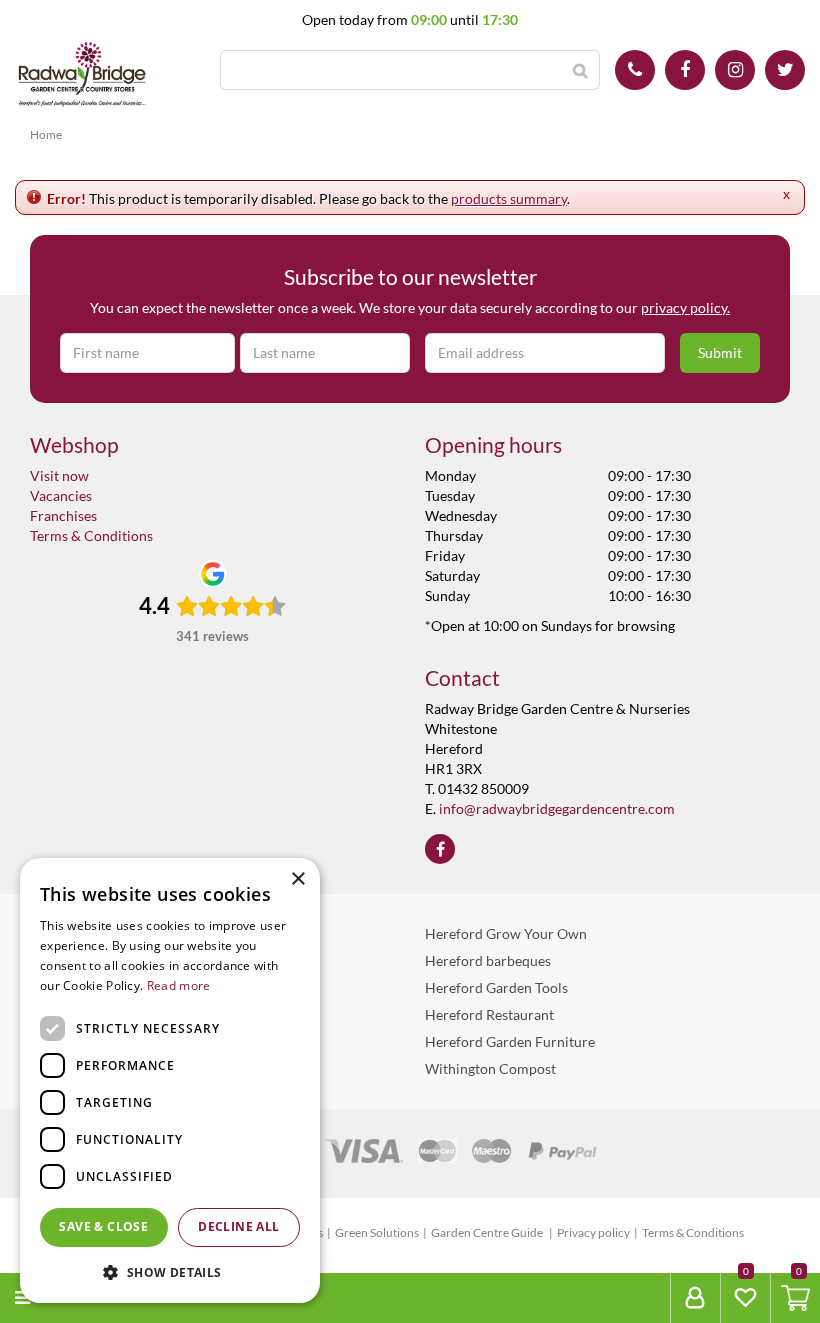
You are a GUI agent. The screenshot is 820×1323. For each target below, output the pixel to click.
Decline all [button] (238, 1226)
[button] (170, 1271)
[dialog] (170, 1080)
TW (785, 70)
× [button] (297, 879)
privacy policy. (685, 307)
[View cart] (795, 1298)
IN (735, 70)
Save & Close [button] (103, 1226)
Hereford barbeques (488, 960)
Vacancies (61, 495)
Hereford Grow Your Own (506, 933)
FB (685, 70)
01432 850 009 (635, 70)
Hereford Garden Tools (496, 987)
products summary (509, 198)
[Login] (695, 1298)
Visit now (59, 475)
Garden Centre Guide (488, 1232)
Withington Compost (490, 1068)
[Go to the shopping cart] (795, 1298)
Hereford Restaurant (489, 1014)
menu (61, 1297)
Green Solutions (377, 1232)
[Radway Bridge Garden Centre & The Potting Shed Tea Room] (82, 75)
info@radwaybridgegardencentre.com (557, 808)
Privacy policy (593, 1232)
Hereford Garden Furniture (510, 1041)
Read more (179, 985)
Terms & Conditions (91, 535)
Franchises (63, 515)
